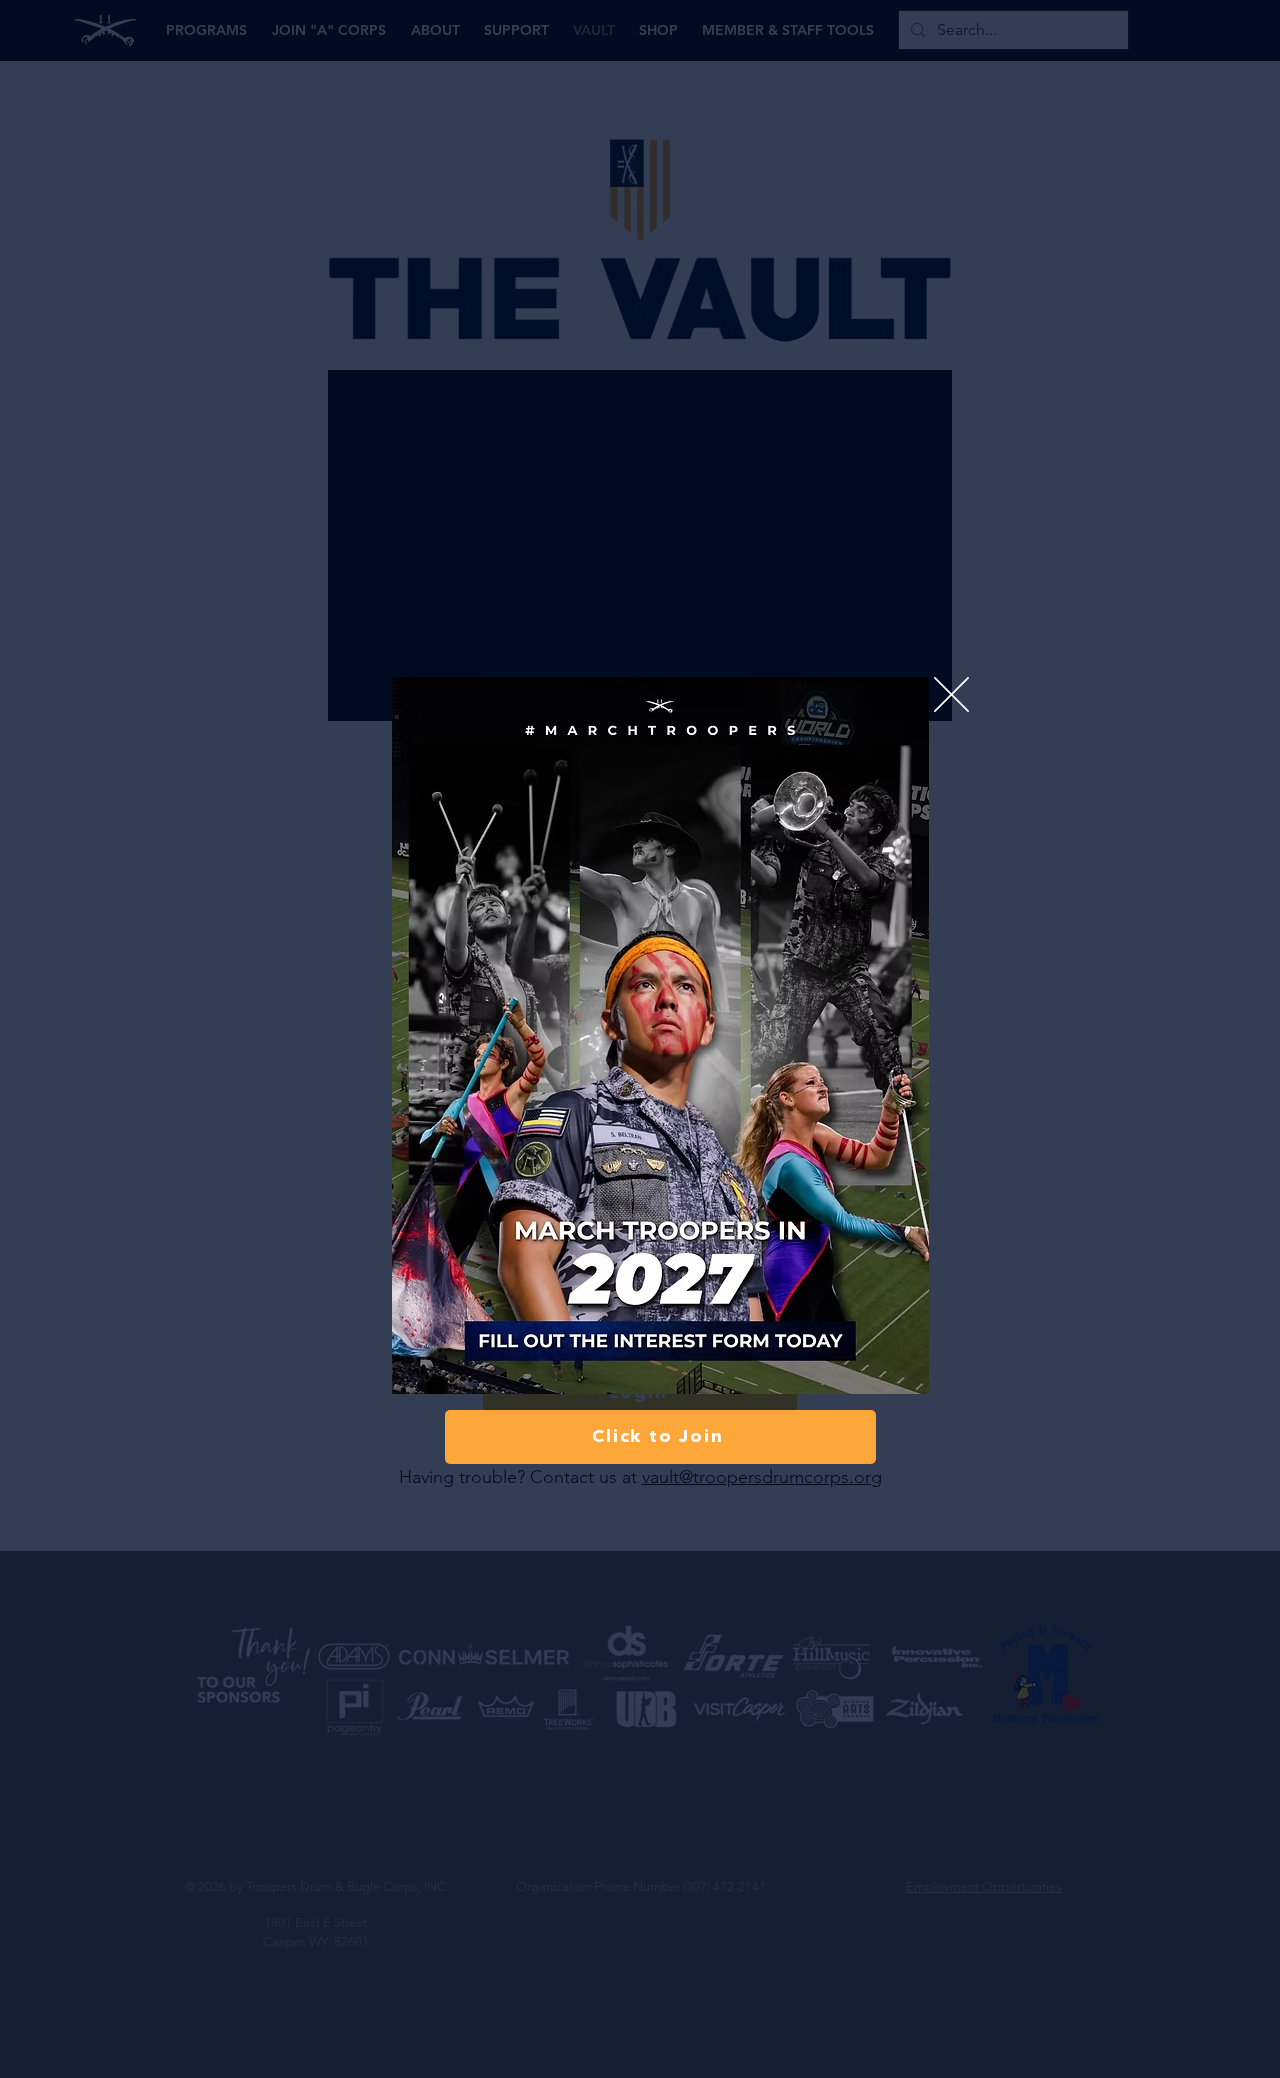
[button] (951, 694)
